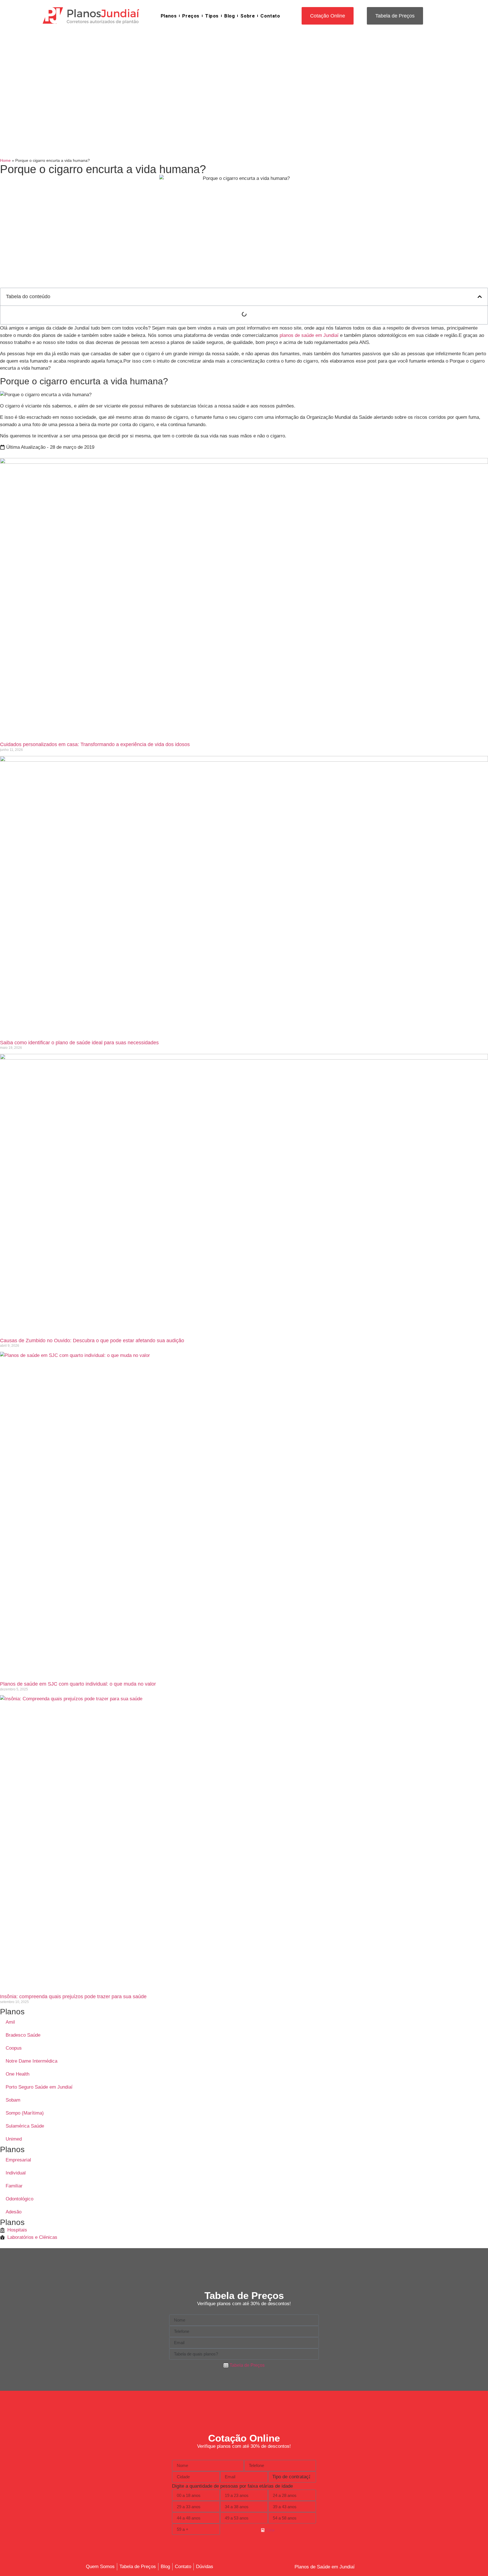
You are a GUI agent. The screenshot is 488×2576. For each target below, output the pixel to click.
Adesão (14, 2212)
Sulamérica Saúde (25, 2126)
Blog (229, 16)
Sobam (13, 2100)
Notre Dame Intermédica (31, 2061)
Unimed (14, 2139)
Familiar (14, 2186)
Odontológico (19, 2199)
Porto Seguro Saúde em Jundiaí (39, 2087)
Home (5, 160)
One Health (18, 2074)
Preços (191, 16)
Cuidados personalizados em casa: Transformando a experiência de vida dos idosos (95, 744)
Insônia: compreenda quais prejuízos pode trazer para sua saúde (73, 1997)
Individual (16, 2173)
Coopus (14, 2048)
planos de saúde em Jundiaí (309, 335)
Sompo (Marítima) (25, 2113)
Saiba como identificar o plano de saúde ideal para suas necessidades (79, 1043)
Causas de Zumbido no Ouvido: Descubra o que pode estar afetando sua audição (92, 1341)
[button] (480, 297)
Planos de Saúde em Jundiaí (325, 2567)
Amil (10, 2022)
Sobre (248, 16)
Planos (169, 16)
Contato (270, 16)
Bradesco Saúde (23, 2035)
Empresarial (18, 2160)
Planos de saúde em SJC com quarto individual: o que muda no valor (78, 1684)
